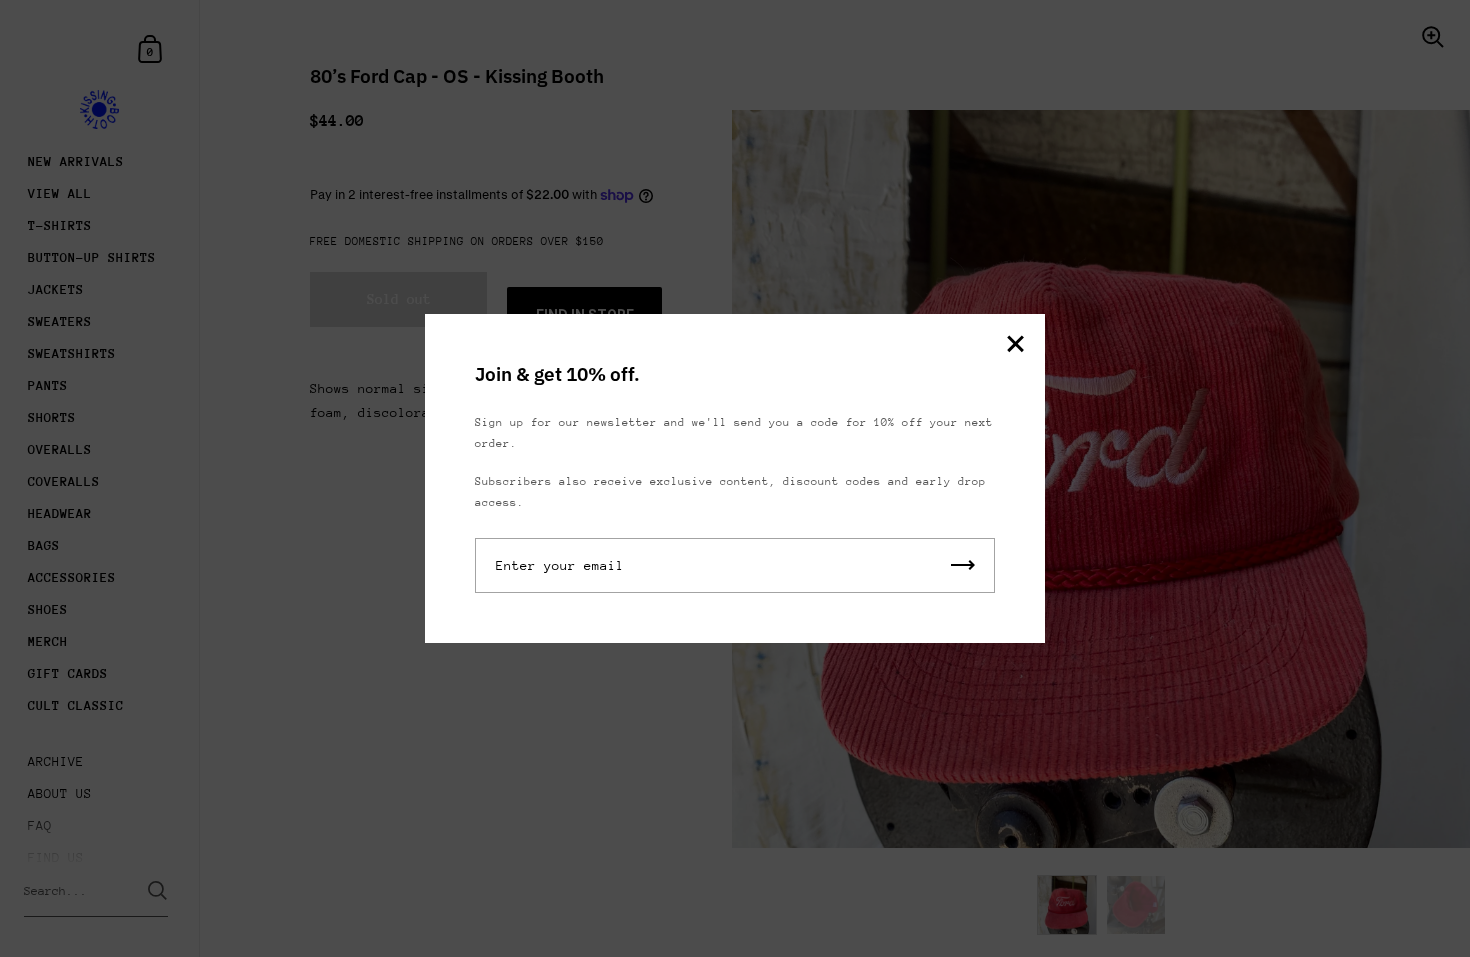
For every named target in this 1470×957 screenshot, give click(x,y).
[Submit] (963, 565)
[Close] (1015, 345)
